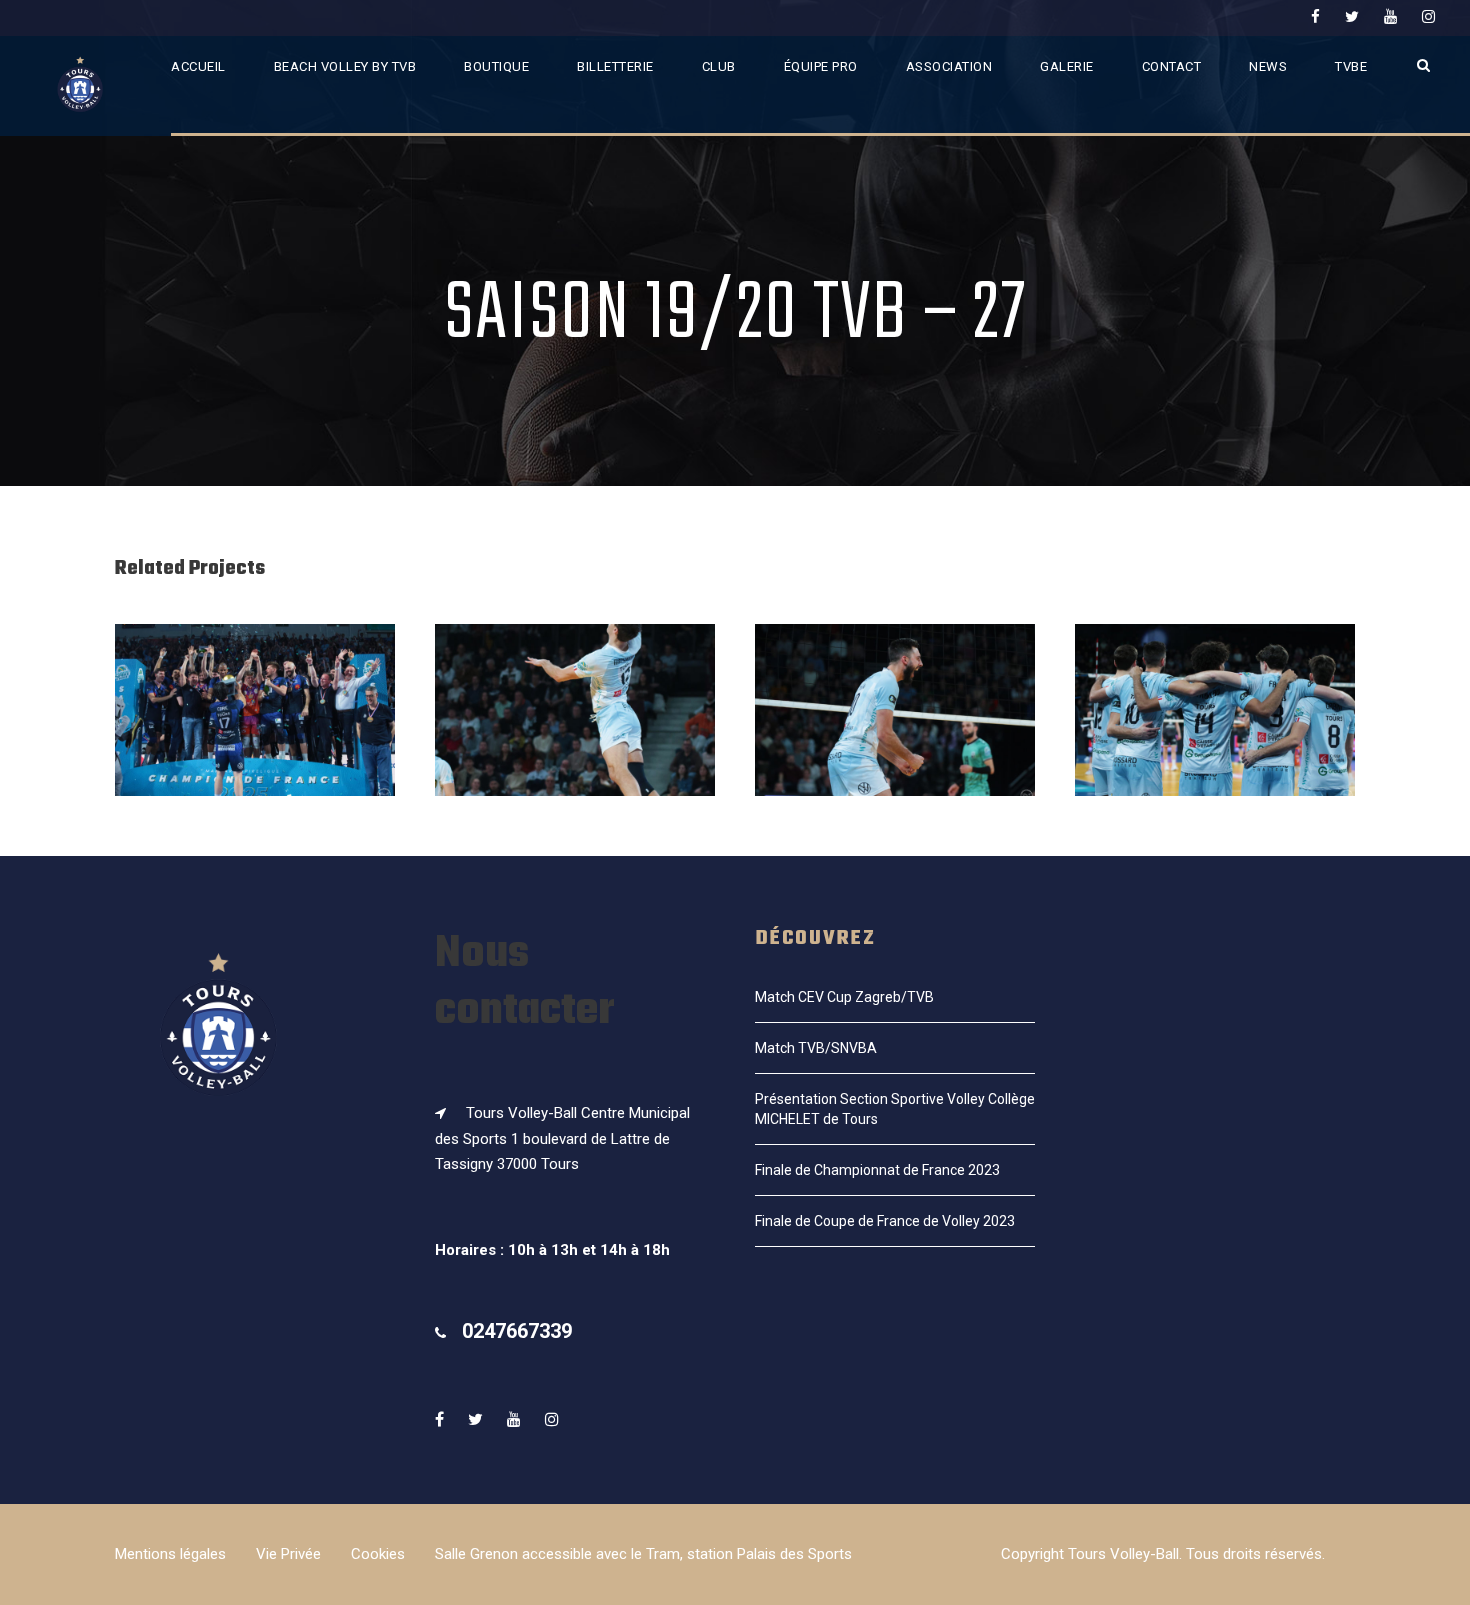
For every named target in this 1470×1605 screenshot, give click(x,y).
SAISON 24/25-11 (575, 737)
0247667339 (517, 1331)
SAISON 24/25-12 (255, 737)
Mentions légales (170, 1554)
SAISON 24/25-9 (1215, 737)
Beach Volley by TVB (345, 66)
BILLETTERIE (615, 66)
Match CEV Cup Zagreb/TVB (844, 997)
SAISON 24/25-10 (895, 737)
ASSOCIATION (949, 66)
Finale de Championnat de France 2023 (877, 1170)
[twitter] (1352, 17)
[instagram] (1428, 17)
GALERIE (1067, 66)
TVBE (1351, 66)
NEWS (1268, 66)
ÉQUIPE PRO (821, 66)
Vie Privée (288, 1554)
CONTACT (1172, 66)
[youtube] (1390, 17)
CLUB (719, 66)
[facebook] (1315, 17)
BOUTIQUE (496, 66)
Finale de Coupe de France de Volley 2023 (885, 1221)
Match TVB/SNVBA (816, 1048)
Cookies (378, 1554)
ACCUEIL (198, 66)
